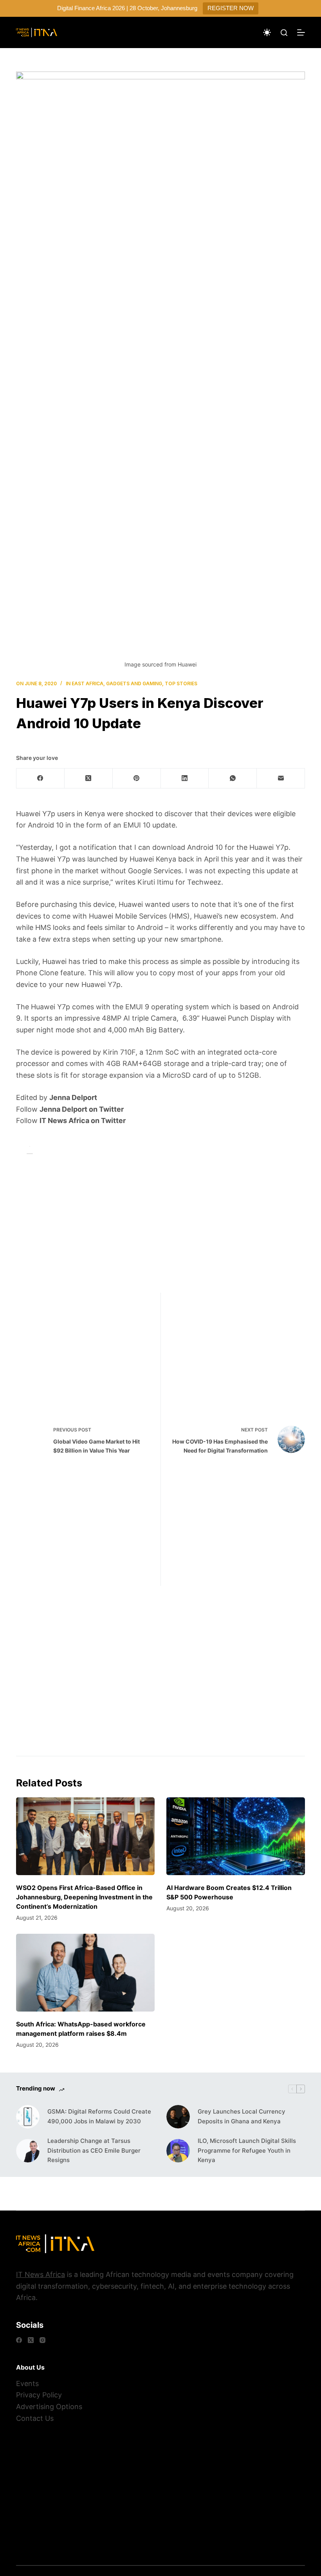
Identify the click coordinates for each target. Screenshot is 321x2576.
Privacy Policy (39, 2395)
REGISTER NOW (231, 8)
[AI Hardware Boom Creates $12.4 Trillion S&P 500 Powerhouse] (236, 1836)
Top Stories (181, 683)
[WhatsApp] (233, 778)
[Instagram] (42, 2340)
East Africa (87, 683)
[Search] (284, 33)
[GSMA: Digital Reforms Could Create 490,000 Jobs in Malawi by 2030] (28, 2117)
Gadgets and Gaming (134, 683)
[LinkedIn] (185, 778)
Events (27, 2383)
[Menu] (301, 32)
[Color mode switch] (267, 32)
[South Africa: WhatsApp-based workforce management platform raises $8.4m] (85, 1973)
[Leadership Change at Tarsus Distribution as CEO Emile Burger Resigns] (28, 2151)
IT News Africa (41, 2274)
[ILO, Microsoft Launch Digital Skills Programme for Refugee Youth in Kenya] (178, 2151)
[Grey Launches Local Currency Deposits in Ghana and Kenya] (178, 2117)
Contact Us (35, 2418)
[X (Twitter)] (89, 778)
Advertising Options (49, 2407)
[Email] (281, 778)
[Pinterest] (137, 778)
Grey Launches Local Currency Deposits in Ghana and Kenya (242, 2116)
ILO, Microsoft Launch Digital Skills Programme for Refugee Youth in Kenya (247, 2151)
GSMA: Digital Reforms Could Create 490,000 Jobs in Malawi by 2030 (99, 2116)
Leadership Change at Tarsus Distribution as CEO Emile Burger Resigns (94, 2151)
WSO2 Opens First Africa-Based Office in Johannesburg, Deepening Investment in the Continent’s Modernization (84, 1897)
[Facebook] (41, 778)
